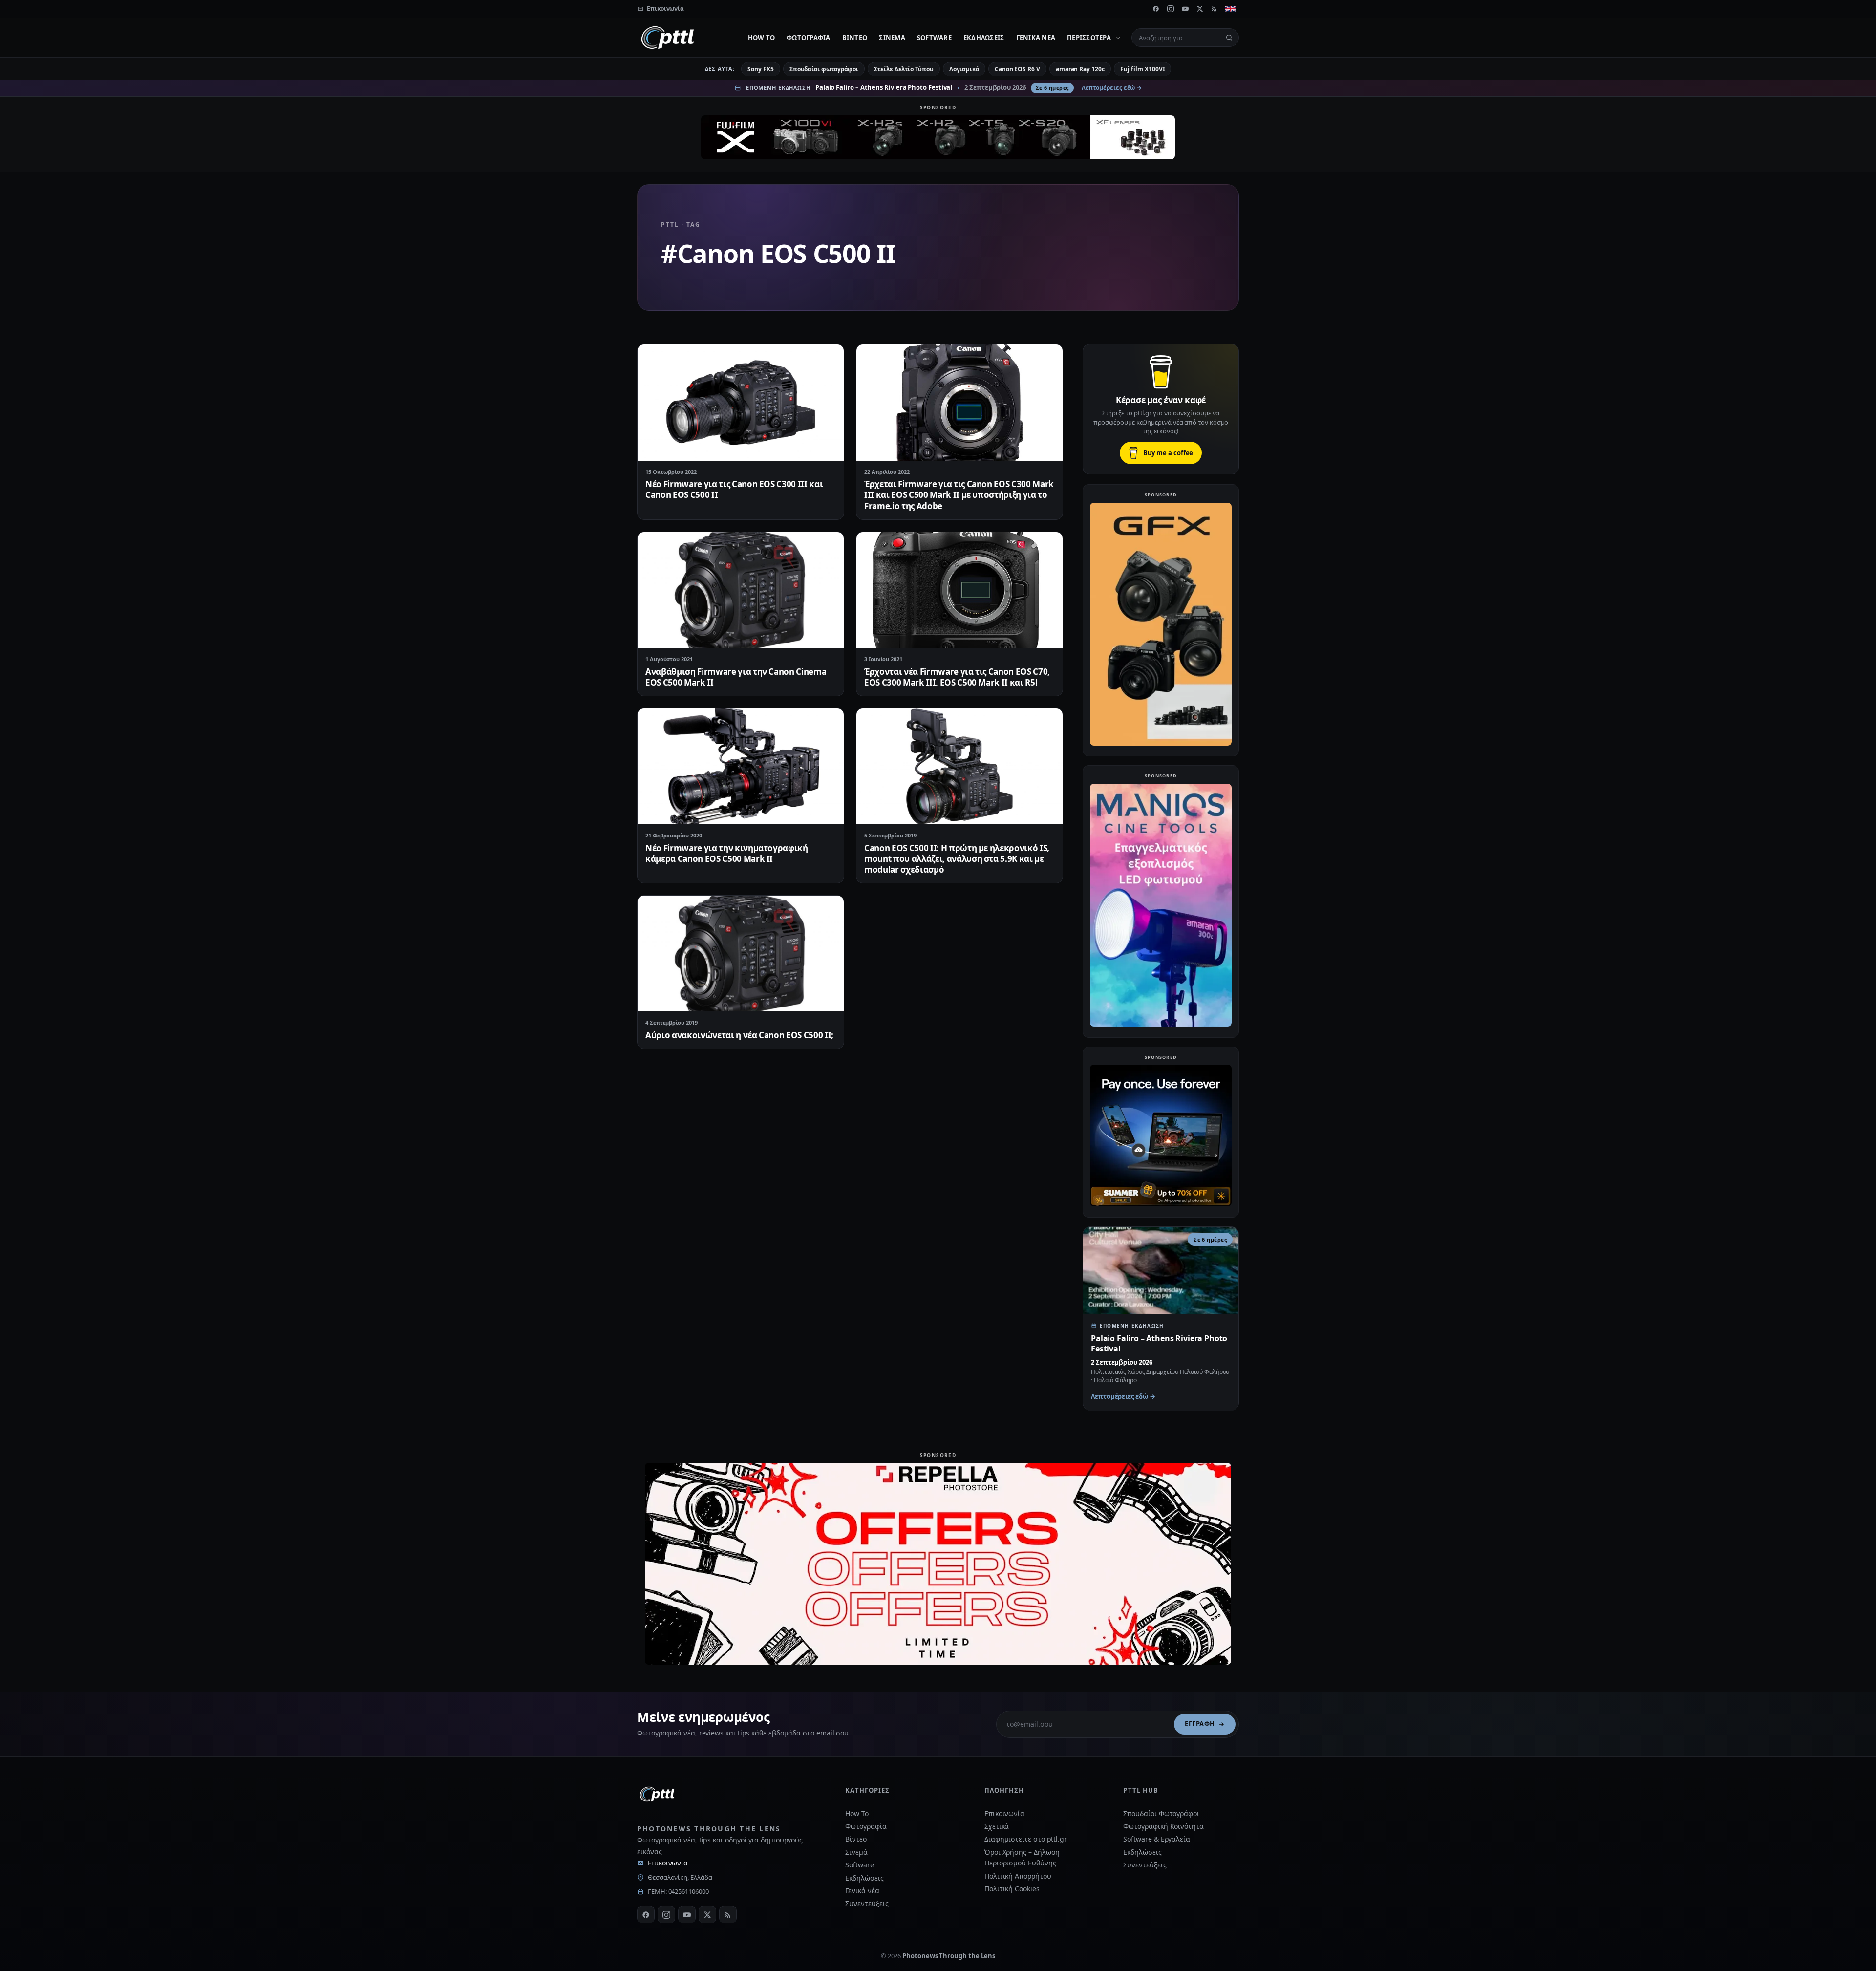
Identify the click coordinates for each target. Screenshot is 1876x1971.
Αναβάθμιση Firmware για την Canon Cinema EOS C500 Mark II (736, 677)
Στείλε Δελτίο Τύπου (904, 69)
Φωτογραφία (809, 38)
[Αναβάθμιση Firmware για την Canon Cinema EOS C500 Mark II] (741, 590)
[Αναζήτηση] (1229, 38)
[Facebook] (1156, 9)
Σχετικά (997, 1826)
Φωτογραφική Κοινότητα (1163, 1826)
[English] (1231, 9)
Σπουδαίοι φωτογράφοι (824, 69)
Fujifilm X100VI (1143, 69)
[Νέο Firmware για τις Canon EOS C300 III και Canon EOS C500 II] (741, 402)
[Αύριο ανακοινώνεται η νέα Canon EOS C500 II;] (741, 953)
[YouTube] (1185, 9)
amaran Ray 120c (1080, 69)
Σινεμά (892, 38)
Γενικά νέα (1036, 38)
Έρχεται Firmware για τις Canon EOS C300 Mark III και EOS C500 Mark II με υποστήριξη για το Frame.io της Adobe (959, 495)
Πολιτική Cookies (1012, 1889)
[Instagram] (1171, 9)
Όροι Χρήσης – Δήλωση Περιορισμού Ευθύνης (1022, 1857)
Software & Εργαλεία (1156, 1839)
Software (934, 38)
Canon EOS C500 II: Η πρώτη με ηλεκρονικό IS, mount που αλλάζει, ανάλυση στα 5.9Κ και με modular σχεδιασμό (957, 859)
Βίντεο (855, 38)
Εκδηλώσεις (984, 38)
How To (762, 38)
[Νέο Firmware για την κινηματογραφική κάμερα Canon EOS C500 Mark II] (741, 766)
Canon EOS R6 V (1017, 69)
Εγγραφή (1200, 1724)
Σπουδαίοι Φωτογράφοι (1161, 1813)
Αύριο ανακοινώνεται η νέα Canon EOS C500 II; (739, 1035)
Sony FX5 (760, 69)
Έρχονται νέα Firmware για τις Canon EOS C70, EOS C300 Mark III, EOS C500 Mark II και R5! (957, 677)
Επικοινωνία (668, 1863)
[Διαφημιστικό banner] (938, 137)
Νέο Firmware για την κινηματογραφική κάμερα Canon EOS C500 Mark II (727, 853)
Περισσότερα (1089, 38)
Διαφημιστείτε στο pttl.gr (1026, 1839)
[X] (1200, 9)
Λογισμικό (964, 69)
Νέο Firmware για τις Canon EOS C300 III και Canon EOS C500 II (734, 489)
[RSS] (1215, 9)
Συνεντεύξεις (867, 1903)
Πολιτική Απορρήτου (1019, 1876)
